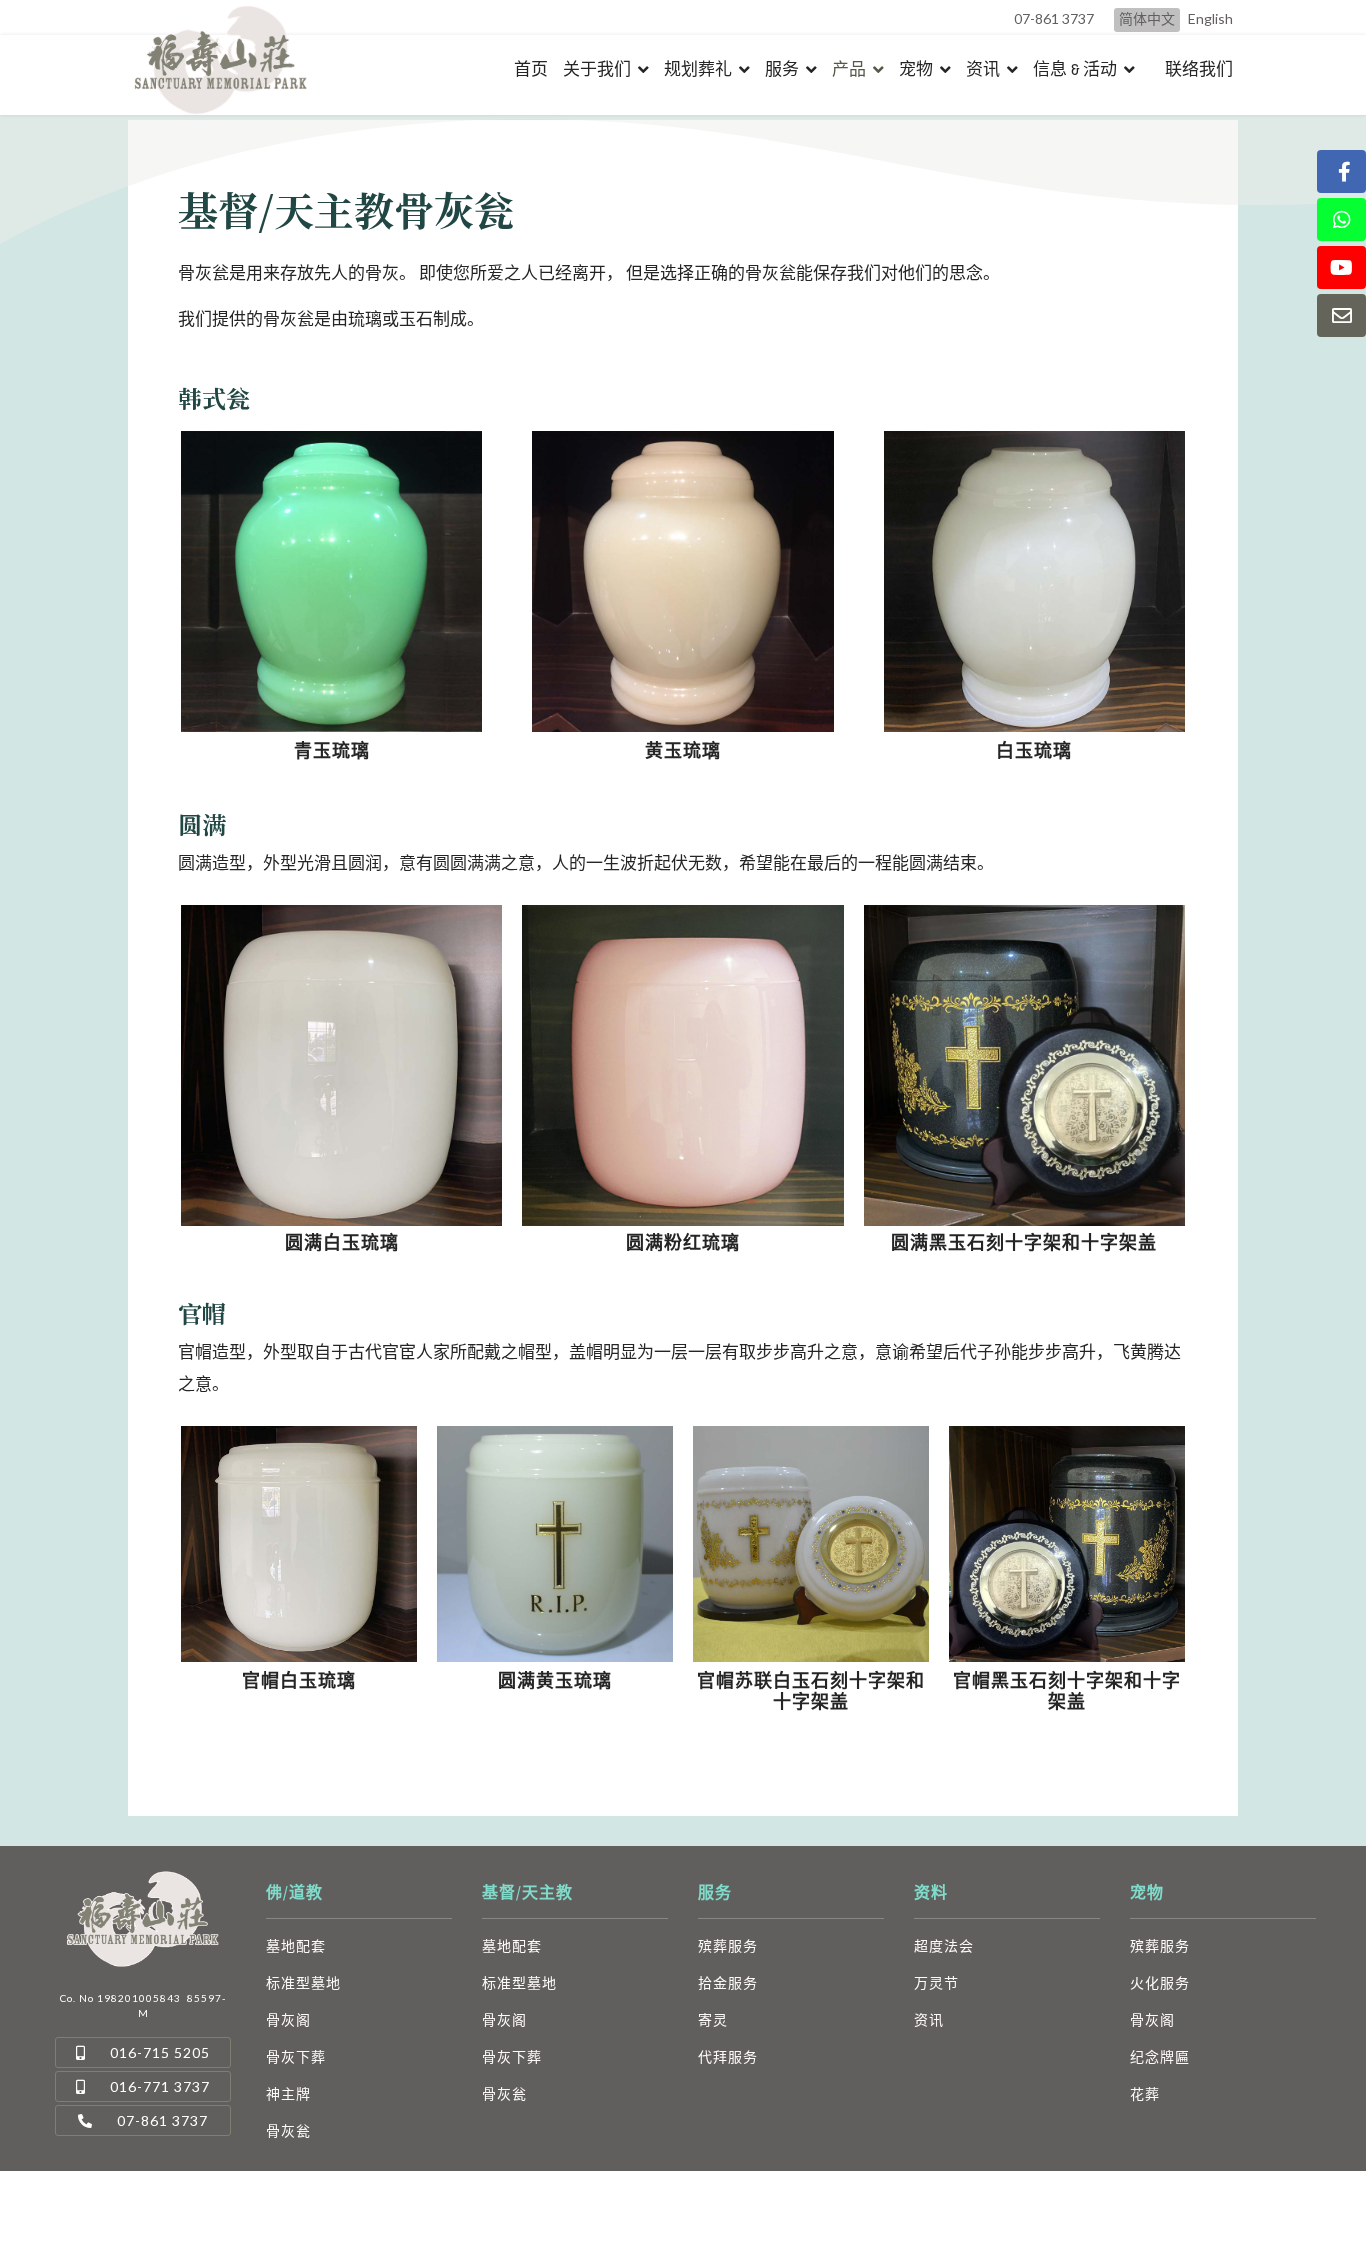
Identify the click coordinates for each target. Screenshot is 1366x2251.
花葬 (1145, 2093)
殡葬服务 (728, 1945)
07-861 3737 (1054, 18)
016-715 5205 (158, 2052)
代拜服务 (728, 2056)
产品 (849, 69)
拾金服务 (728, 1982)
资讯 (983, 69)
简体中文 (1147, 18)
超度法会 (944, 1945)
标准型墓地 (303, 1982)
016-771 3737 (158, 2086)
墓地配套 (296, 1945)
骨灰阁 (288, 2019)
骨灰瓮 (288, 2130)
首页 (531, 69)
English (1210, 18)
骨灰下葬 (296, 2056)
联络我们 (1199, 70)
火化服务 (1160, 1982)
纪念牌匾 (1160, 2056)
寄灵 (713, 2019)
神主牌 (288, 2093)
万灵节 (936, 1982)
